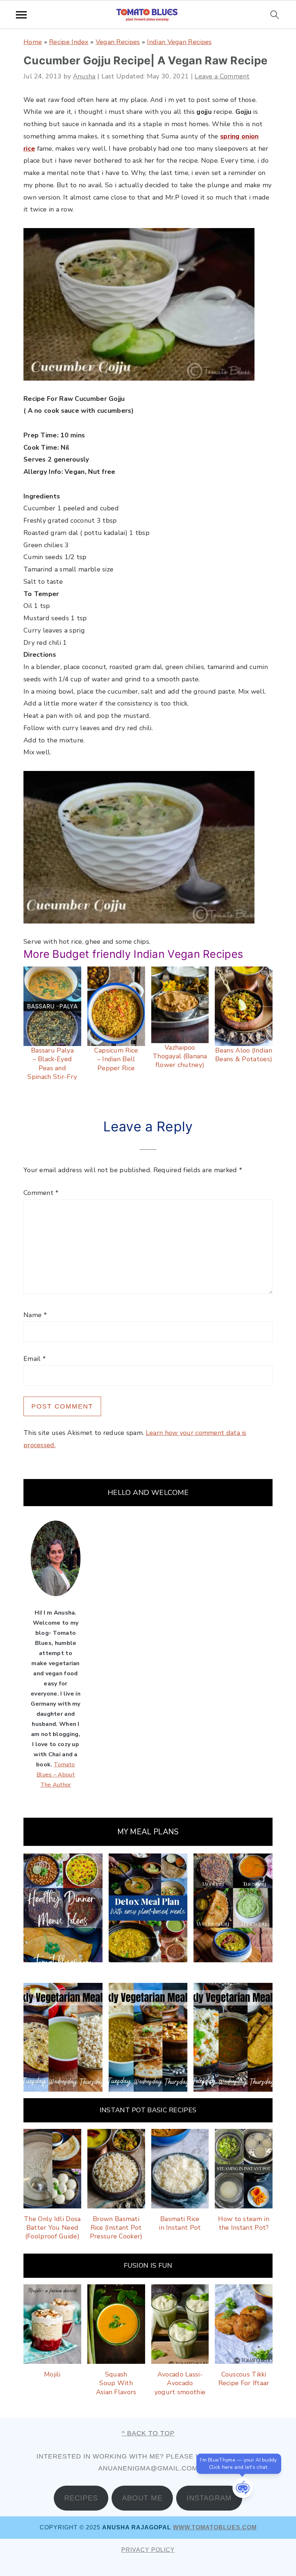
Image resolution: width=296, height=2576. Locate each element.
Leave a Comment (222, 76)
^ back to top (148, 2433)
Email (35, 1359)
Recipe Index (69, 42)
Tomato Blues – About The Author (56, 1775)
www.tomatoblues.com (215, 2527)
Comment (41, 1193)
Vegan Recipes (118, 42)
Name (35, 1315)
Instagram (209, 2498)
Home (33, 42)
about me (142, 2498)
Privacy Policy (148, 2550)
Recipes (81, 2498)
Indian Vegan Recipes (179, 42)
